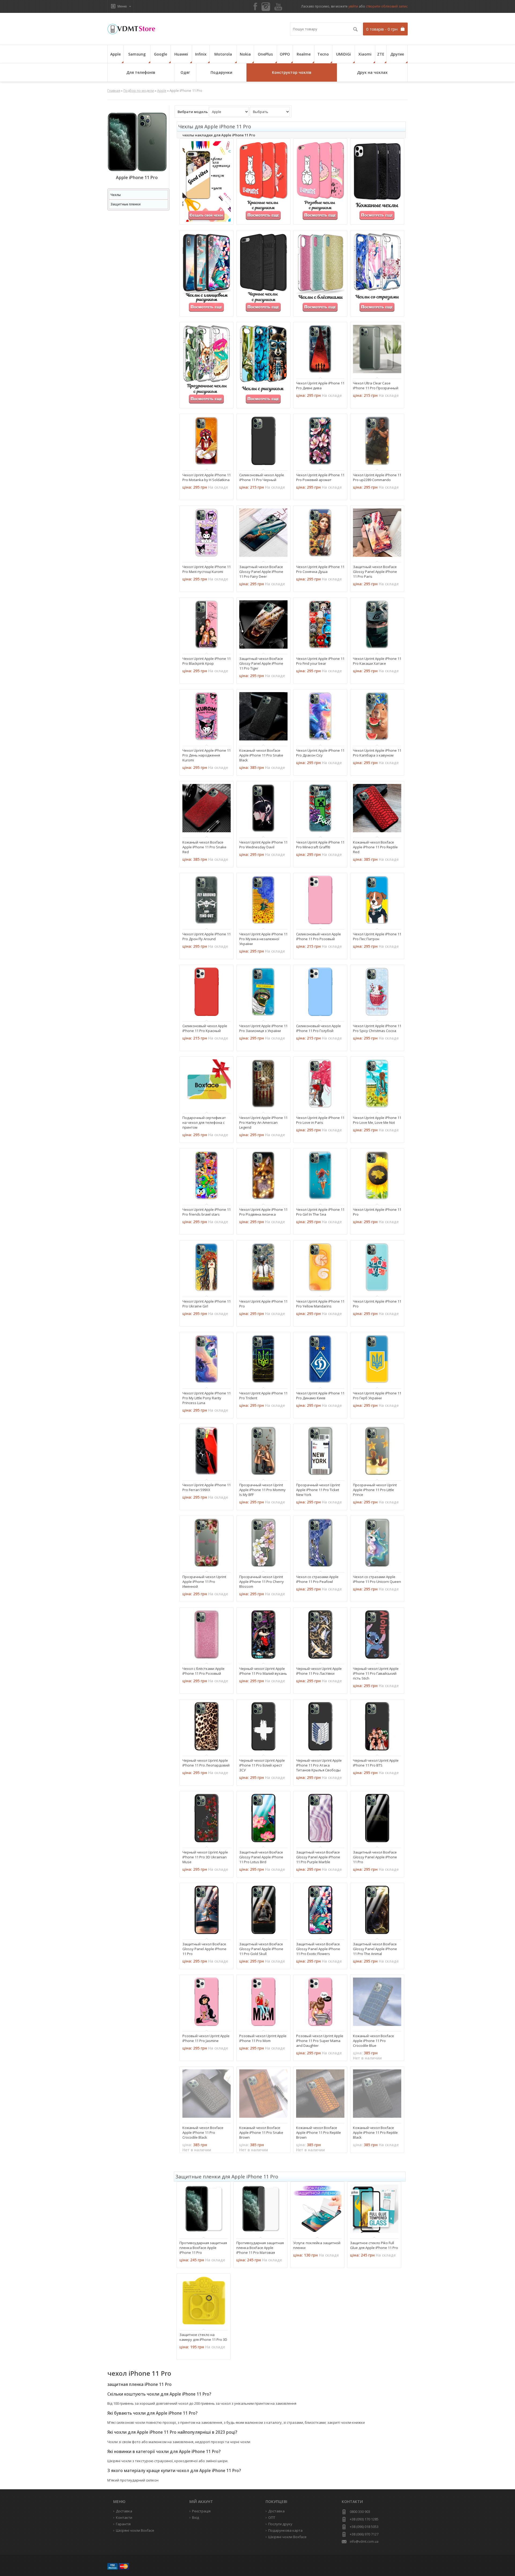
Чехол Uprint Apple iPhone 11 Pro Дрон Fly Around (207, 936)
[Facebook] (255, 7)
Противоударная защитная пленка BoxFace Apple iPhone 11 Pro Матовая (260, 2248)
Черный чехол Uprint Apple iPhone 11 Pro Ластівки (319, 1671)
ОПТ (272, 2517)
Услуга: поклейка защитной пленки (317, 2245)
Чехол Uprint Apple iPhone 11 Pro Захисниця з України (263, 1028)
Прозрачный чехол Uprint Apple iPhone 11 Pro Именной (204, 1582)
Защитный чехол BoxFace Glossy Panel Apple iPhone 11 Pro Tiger (261, 663)
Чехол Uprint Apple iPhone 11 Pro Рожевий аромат (320, 477)
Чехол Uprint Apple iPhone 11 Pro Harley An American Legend (263, 1122)
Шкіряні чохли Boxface (287, 2537)
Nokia (245, 54)
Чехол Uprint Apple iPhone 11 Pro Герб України (377, 1396)
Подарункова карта (285, 2530)
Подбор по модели (139, 91)
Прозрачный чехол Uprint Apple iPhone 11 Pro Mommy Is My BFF (262, 1490)
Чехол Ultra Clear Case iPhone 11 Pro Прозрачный (376, 386)
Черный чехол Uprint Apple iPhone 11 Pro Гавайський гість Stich (376, 1673)
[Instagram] (266, 7)
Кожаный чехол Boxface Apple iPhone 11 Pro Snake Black (261, 755)
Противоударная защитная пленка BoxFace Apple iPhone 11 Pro (203, 2248)
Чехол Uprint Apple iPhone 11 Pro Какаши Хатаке (377, 661)
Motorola (223, 54)
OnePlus (265, 54)
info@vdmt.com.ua (364, 2542)
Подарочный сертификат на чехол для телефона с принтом (204, 1122)
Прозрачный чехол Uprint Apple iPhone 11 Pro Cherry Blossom (262, 1582)
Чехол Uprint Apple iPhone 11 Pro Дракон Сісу (320, 753)
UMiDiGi (343, 54)
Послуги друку (280, 2524)
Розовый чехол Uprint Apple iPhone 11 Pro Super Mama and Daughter (320, 2041)
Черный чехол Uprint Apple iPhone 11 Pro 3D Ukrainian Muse (205, 1857)
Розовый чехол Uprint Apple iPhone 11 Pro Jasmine (206, 2038)
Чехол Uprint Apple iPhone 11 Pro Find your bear (320, 661)
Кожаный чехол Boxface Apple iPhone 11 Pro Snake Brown (261, 2132)
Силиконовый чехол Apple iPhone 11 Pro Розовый (319, 936)
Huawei (181, 54)
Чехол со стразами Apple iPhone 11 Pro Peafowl (317, 1579)
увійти (353, 6)
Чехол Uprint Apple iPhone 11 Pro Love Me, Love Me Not (377, 1120)
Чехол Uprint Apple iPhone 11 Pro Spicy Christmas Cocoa (377, 1028)
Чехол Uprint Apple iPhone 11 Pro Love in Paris (320, 1120)
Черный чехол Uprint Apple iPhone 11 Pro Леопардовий (206, 1763)
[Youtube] (278, 7)
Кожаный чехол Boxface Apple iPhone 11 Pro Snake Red (204, 847)
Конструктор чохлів (292, 72)
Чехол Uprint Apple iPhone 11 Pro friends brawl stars (207, 1212)
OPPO (285, 54)
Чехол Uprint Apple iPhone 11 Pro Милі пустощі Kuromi (207, 569)
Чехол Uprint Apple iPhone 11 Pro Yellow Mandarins (320, 1304)
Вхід (196, 2517)
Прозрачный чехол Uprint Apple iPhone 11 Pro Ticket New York (318, 1490)
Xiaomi (365, 54)
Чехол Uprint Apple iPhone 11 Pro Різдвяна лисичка (263, 1212)
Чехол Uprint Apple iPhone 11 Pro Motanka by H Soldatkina (207, 477)
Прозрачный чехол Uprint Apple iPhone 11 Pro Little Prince (375, 1490)
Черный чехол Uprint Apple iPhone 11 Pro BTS (376, 1763)
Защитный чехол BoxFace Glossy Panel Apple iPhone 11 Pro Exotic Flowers (318, 1949)
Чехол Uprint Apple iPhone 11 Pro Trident (263, 1396)
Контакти (124, 2517)
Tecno (323, 54)
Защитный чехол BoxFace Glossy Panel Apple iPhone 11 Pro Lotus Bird (261, 1857)
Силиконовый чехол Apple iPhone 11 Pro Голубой (319, 1028)
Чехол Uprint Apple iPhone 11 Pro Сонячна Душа (320, 569)
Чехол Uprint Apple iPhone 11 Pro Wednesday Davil (263, 845)
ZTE (381, 54)
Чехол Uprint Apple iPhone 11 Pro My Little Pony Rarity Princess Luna (207, 1398)
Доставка (276, 2511)
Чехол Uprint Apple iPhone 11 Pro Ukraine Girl (207, 1304)
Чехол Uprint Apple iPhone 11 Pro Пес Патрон (377, 936)
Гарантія (123, 2524)
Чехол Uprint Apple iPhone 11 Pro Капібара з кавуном (377, 753)
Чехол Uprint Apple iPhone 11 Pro (377, 1212)
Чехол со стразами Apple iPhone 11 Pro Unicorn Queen (377, 1579)
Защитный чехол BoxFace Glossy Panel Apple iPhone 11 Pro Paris (375, 572)
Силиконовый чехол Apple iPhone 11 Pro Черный (262, 477)
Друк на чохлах (372, 72)
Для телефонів (141, 72)
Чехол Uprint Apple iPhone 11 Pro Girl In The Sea (320, 1212)
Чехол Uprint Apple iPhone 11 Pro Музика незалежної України (263, 939)
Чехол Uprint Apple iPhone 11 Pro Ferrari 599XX (207, 1487)
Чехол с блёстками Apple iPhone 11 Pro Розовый (203, 1671)
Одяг (185, 72)
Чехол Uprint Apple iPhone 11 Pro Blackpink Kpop (207, 661)
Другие (397, 54)
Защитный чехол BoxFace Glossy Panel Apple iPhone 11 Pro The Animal (375, 1949)
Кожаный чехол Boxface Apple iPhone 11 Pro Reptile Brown (319, 2132)
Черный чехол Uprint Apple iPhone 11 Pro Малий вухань (263, 1671)
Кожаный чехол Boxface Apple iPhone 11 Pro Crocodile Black (203, 2132)
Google (161, 54)
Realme (304, 54)
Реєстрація (201, 2511)
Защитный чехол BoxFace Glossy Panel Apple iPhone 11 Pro (375, 1857)
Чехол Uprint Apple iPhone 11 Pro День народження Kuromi (207, 755)
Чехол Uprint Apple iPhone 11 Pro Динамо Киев (320, 1396)
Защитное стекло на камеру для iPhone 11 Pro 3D (203, 2337)
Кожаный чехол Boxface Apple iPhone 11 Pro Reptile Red (375, 847)
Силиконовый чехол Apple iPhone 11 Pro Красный (205, 1028)
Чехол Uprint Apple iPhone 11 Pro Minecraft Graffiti (320, 845)
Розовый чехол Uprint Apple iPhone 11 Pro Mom (263, 2038)
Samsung (137, 54)
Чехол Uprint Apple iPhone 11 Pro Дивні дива (320, 386)
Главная (114, 91)
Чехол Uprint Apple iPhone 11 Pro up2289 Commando (377, 477)
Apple (115, 54)
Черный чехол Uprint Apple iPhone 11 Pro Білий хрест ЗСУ (262, 1765)
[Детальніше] (303, 369)
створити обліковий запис (387, 6)
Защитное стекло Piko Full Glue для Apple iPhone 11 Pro (374, 2245)
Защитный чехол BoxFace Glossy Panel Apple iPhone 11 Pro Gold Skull (261, 1949)
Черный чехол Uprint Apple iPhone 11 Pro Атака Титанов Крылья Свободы (319, 1765)
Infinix (201, 54)
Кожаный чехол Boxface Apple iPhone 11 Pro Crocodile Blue (374, 2041)
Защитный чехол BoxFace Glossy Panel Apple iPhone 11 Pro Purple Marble (318, 1857)
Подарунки (221, 72)
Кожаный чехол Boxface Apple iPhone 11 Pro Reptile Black (375, 2132)
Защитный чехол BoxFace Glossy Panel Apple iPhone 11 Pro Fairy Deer (261, 572)
